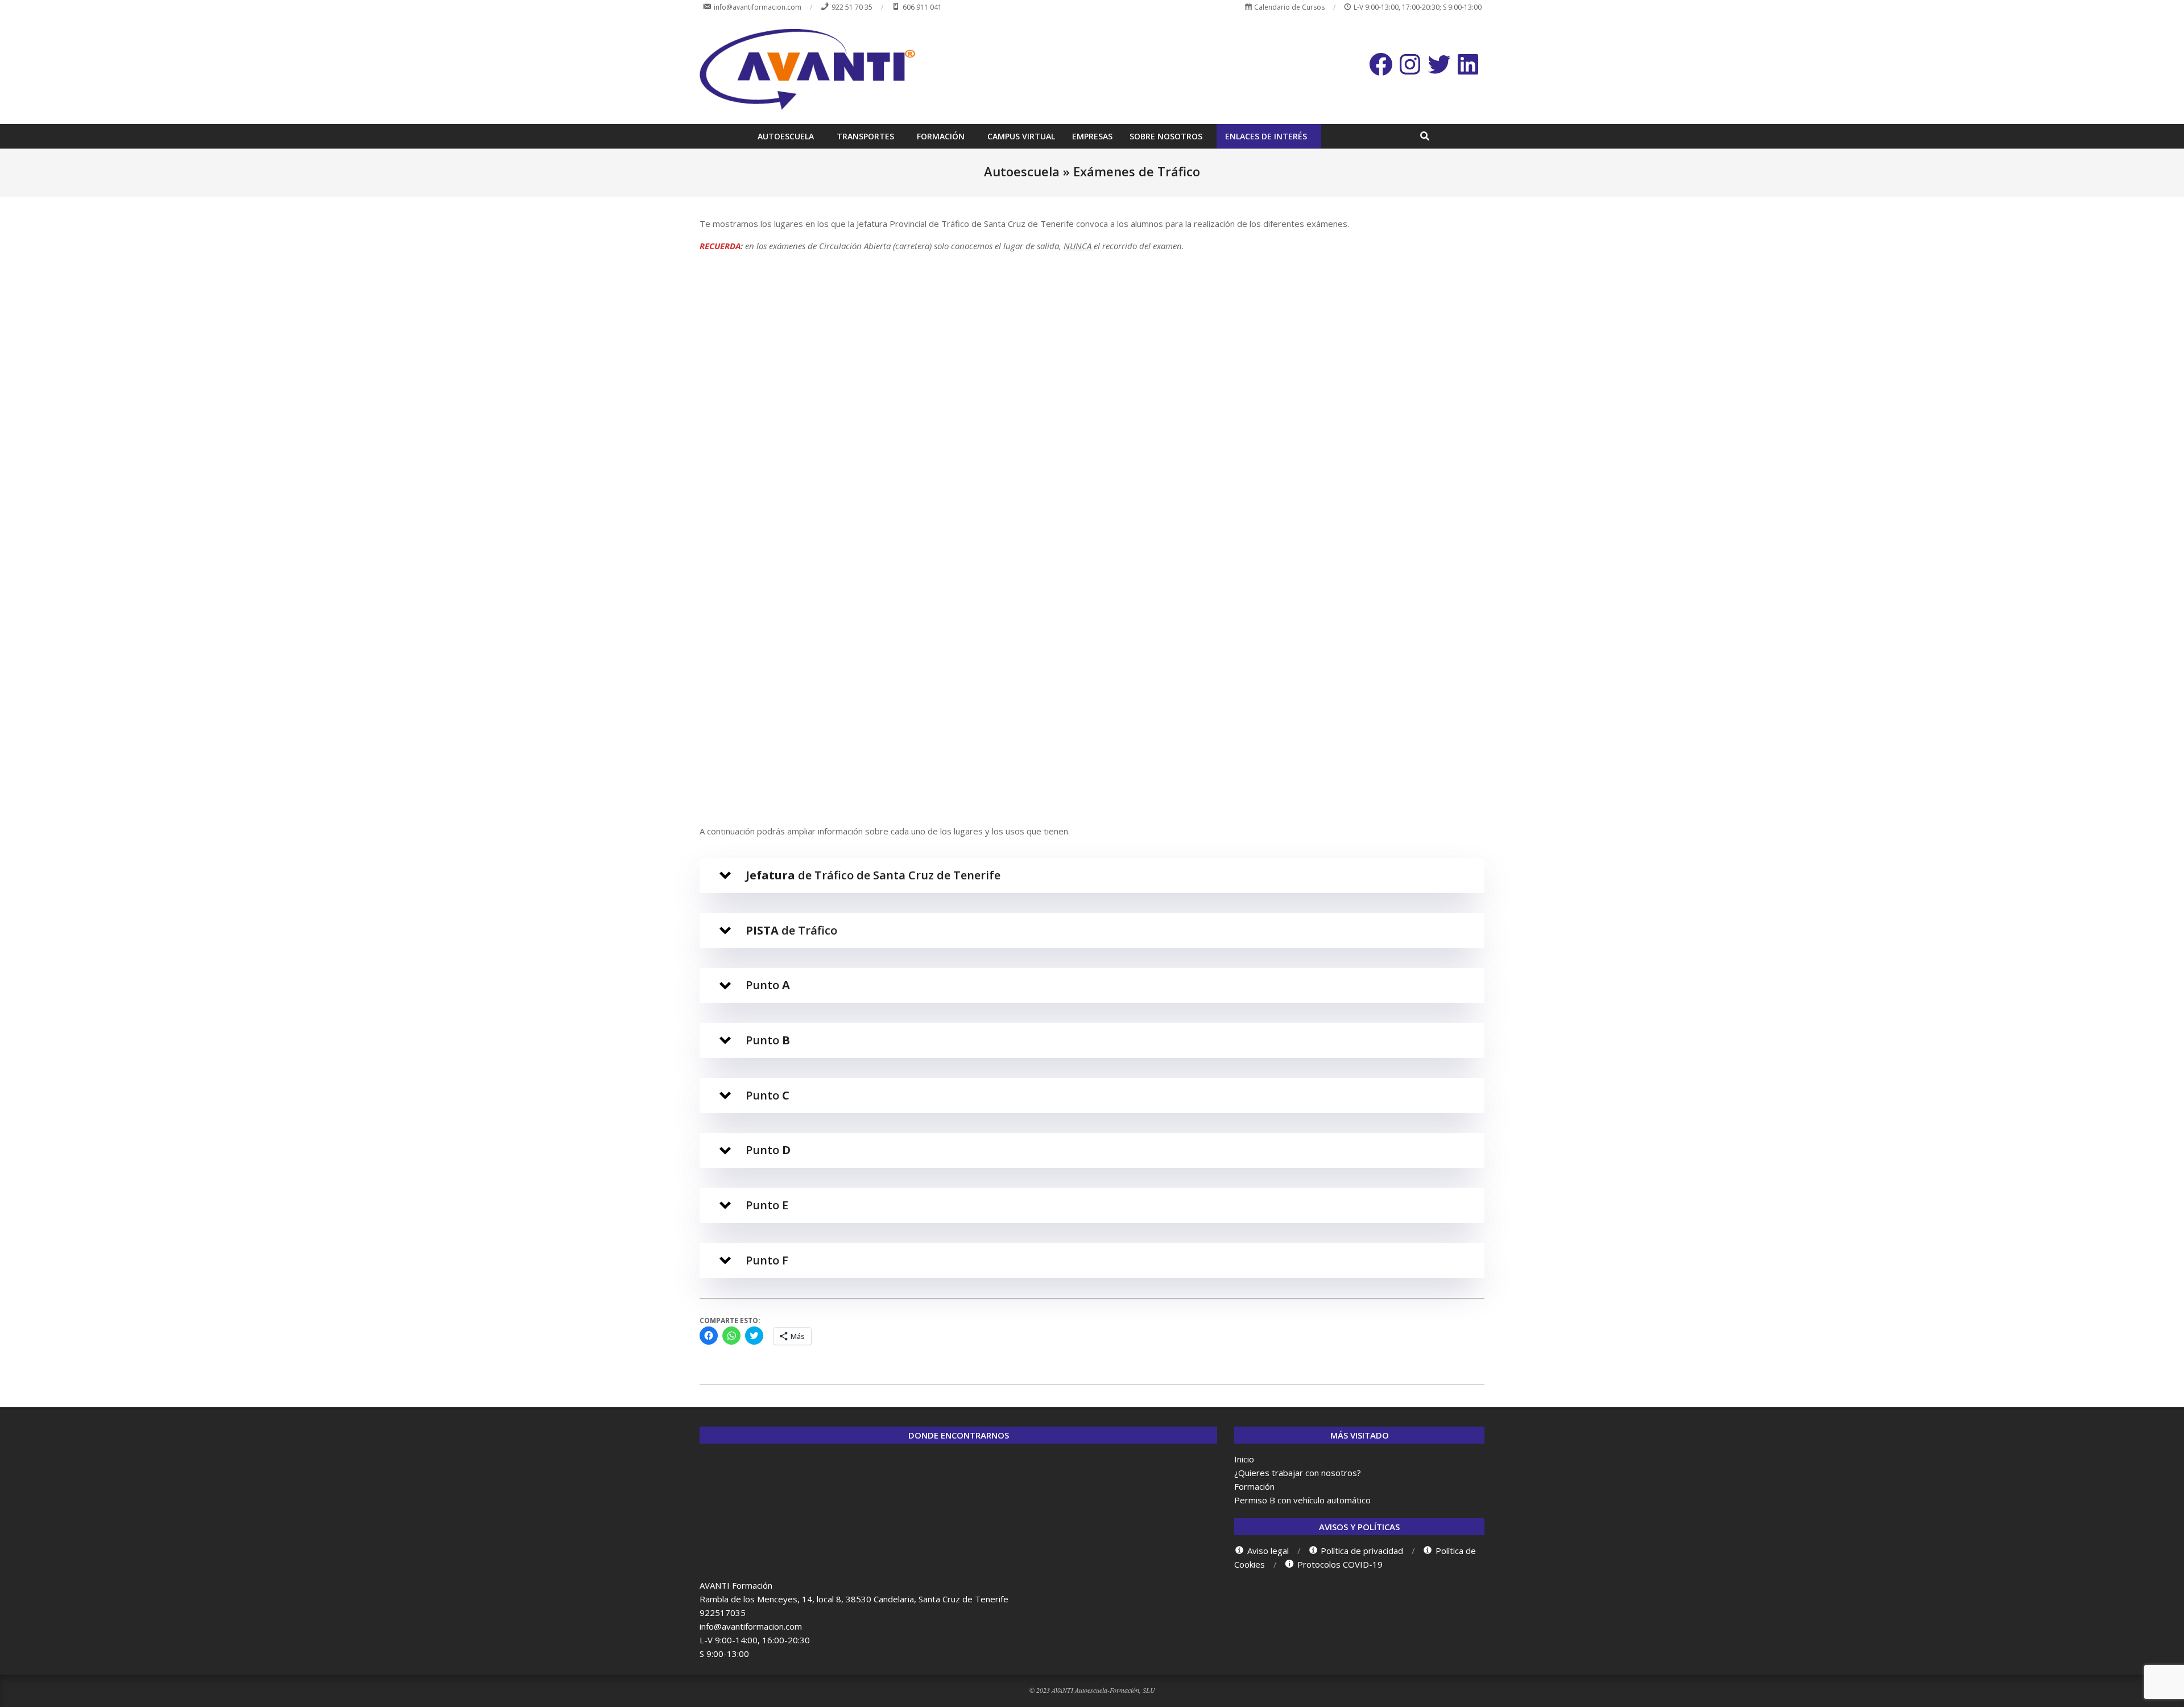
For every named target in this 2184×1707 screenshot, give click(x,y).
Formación (1254, 1486)
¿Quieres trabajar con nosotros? (1298, 1473)
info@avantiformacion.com (751, 1626)
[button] (1092, 875)
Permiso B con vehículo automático (1302, 1500)
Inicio (1244, 1459)
